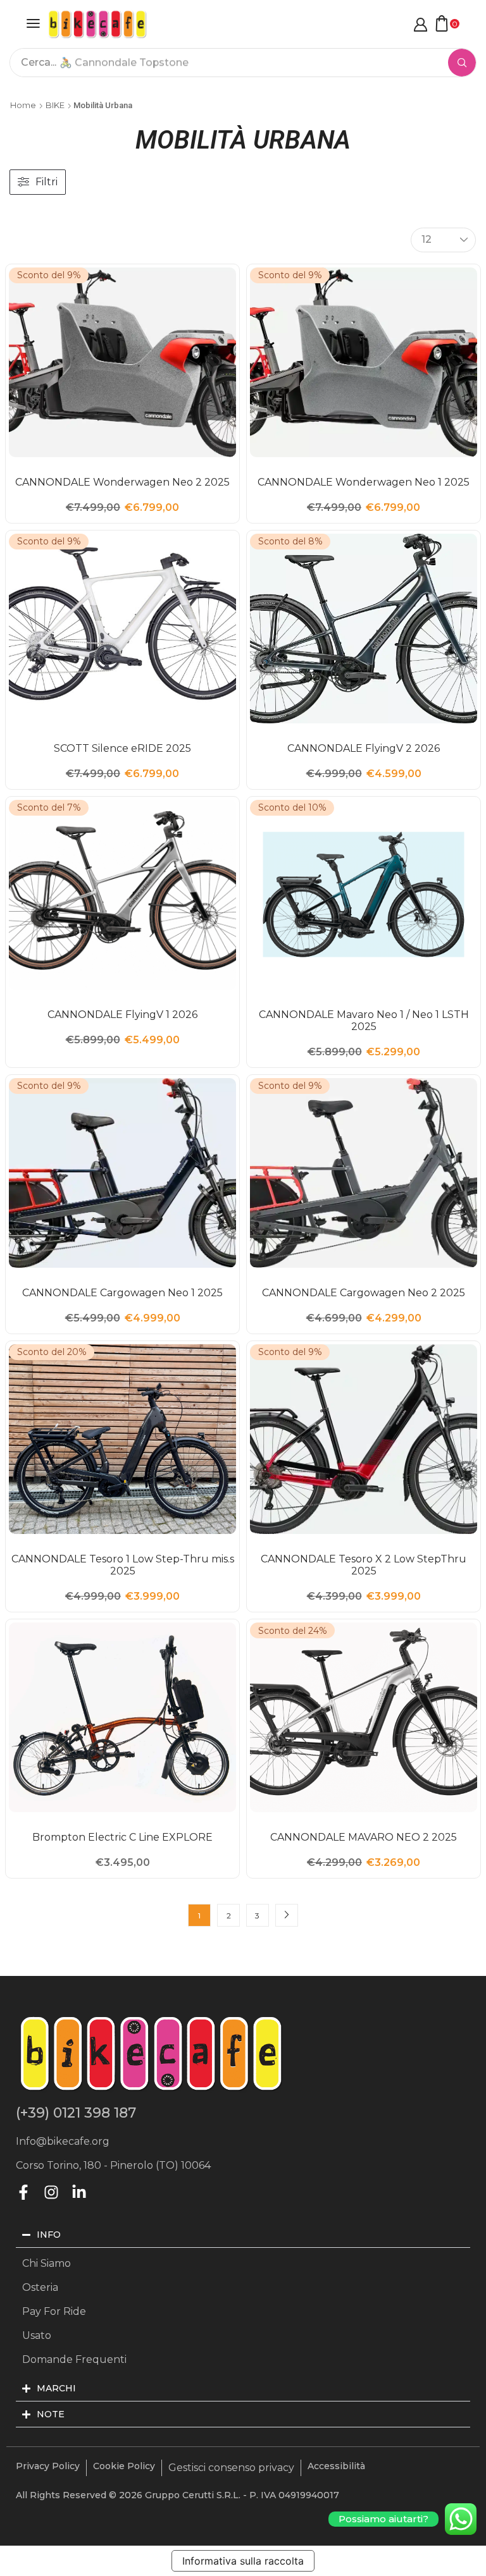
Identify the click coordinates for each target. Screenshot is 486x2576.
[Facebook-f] (23, 2192)
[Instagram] (51, 2192)
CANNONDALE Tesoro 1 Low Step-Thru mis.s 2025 (123, 1565)
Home (23, 105)
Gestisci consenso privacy (231, 2468)
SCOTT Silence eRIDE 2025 (122, 748)
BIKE (55, 105)
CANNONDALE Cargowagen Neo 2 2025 (364, 1293)
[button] (33, 23)
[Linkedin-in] (79, 2192)
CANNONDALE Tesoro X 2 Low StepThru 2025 (364, 1565)
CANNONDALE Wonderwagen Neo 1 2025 (364, 482)
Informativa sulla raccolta (243, 2561)
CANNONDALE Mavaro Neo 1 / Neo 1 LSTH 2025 (364, 1021)
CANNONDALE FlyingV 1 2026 (122, 1015)
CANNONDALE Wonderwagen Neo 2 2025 (122, 482)
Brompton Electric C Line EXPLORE (122, 1837)
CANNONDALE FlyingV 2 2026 (364, 748)
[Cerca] (462, 63)
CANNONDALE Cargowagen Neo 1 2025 (122, 1293)
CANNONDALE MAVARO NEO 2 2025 (364, 1837)
